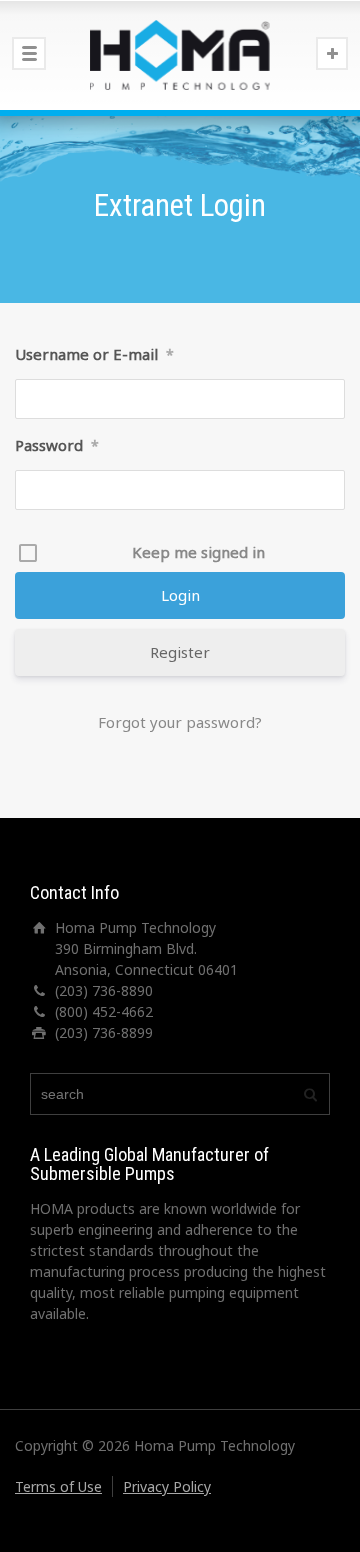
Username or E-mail (94, 354)
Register (180, 652)
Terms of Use (58, 1486)
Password (57, 445)
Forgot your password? (180, 722)
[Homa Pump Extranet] (180, 55)
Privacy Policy (167, 1486)
